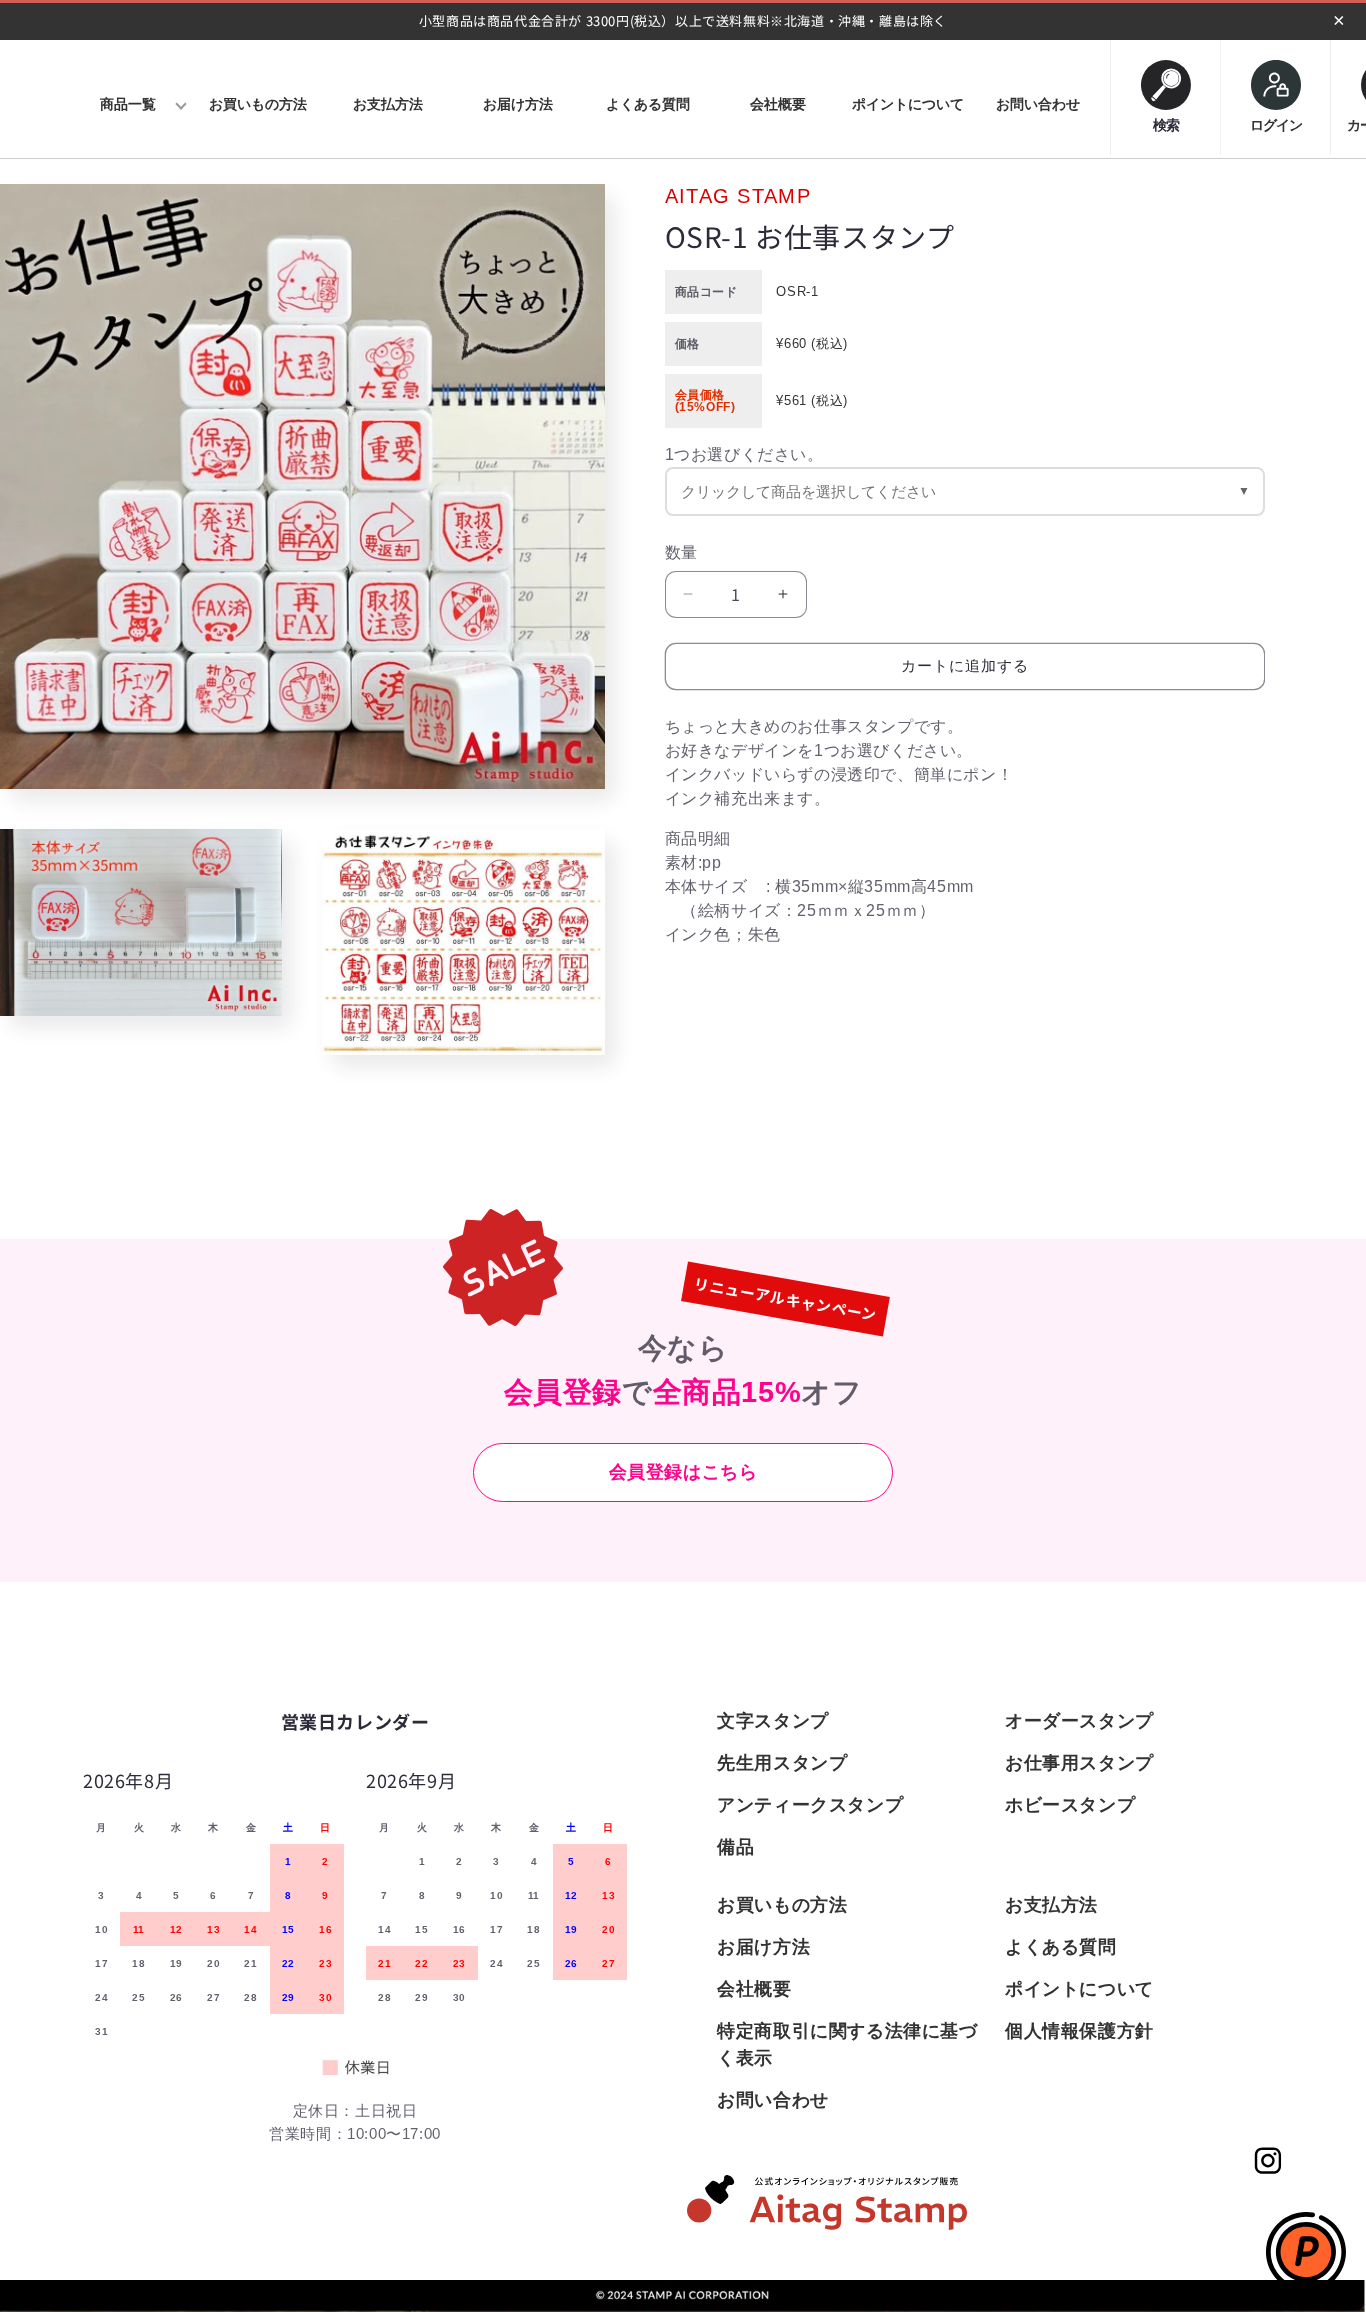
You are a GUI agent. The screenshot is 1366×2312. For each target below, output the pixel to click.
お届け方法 (763, 1947)
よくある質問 (1061, 1947)
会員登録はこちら (683, 1472)
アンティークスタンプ (810, 1805)
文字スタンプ (773, 1721)
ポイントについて (1079, 1989)
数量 (681, 551)
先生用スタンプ (782, 1763)
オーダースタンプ (1079, 1721)
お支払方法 (1051, 1905)
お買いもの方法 (782, 1905)
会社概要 (754, 1989)
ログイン (1276, 125)
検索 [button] (1166, 121)
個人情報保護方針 (1079, 2031)
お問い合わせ (773, 2100)
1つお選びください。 (744, 453)
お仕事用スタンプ (1079, 1763)
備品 (735, 1847)
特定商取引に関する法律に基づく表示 (847, 2044)
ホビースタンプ (1070, 1805)
